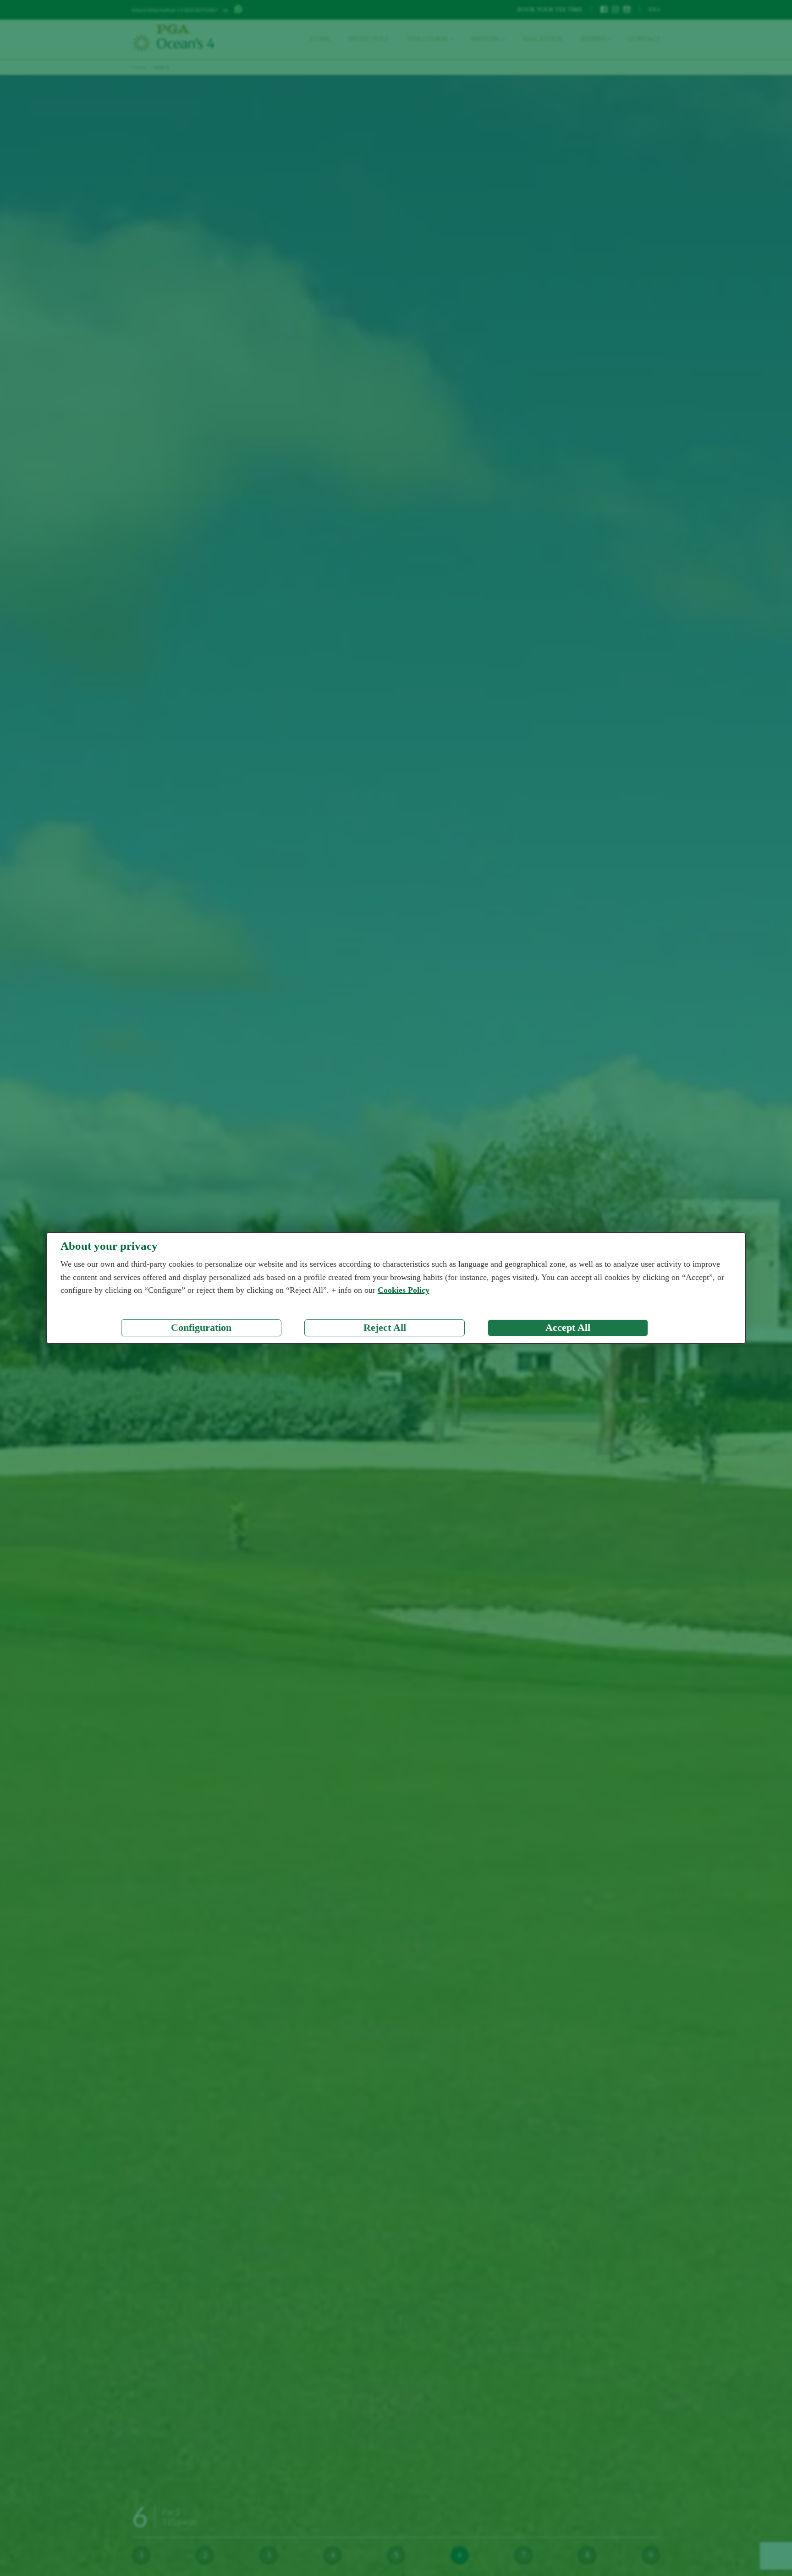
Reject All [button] (385, 1328)
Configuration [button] (201, 1328)
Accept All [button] (568, 1328)
